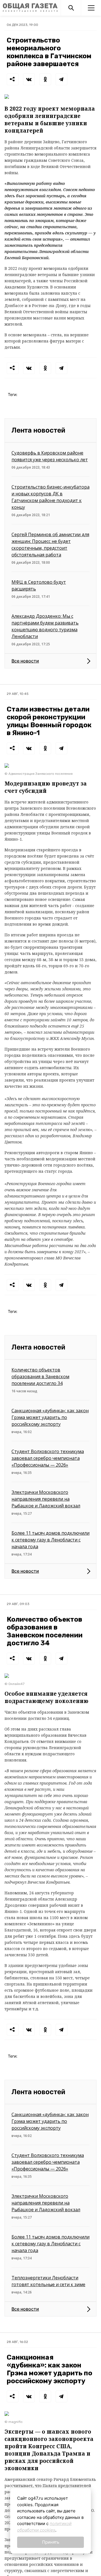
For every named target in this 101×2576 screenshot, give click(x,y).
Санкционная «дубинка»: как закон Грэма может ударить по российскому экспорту (50, 1417)
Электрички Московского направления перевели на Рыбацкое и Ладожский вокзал (46, 1499)
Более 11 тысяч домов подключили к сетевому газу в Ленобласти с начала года (50, 1540)
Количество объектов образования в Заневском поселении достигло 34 (40, 1377)
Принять (51, 2542)
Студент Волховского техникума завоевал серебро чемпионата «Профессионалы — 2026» (48, 1458)
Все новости (25, 661)
